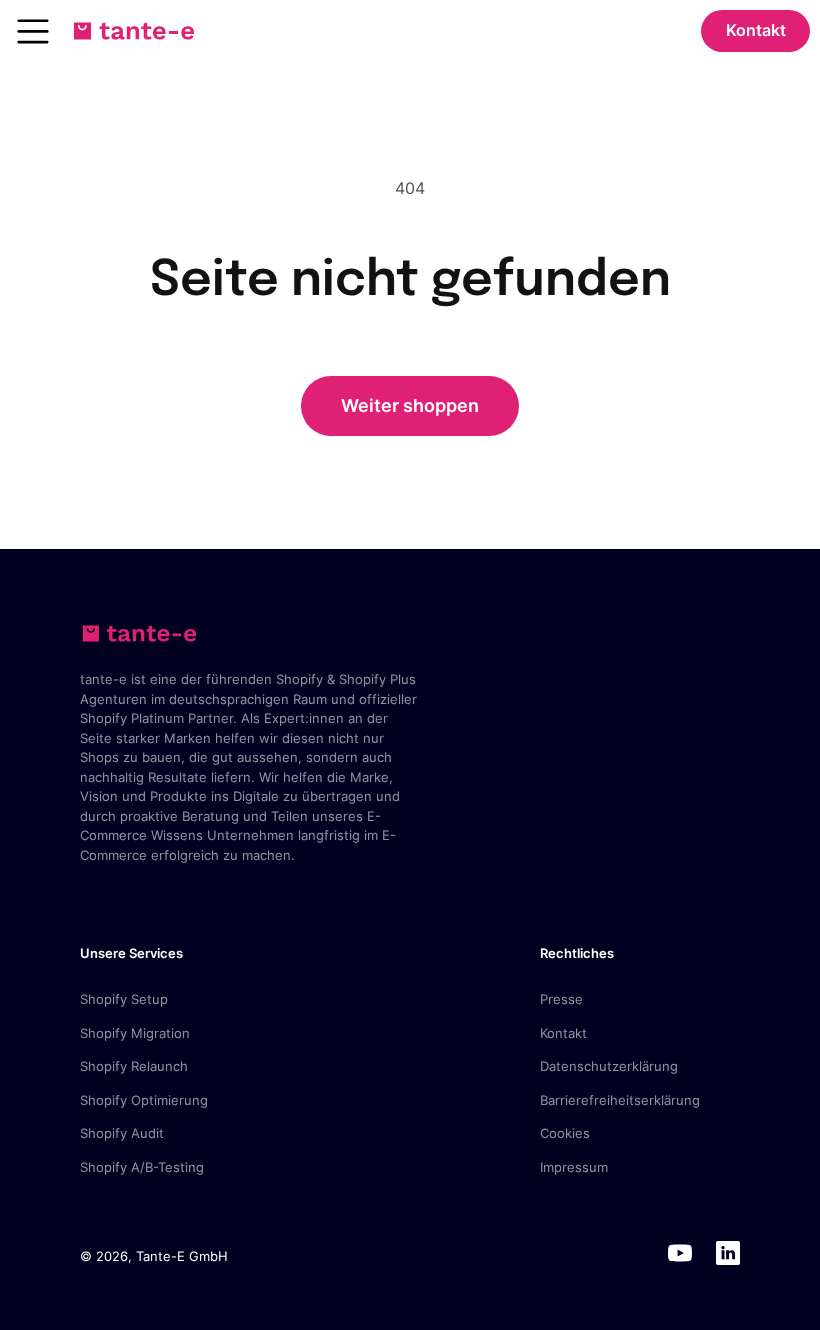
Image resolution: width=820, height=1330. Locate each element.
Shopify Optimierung (144, 1100)
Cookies (565, 1133)
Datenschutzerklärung (609, 1066)
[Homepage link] (134, 31)
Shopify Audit (122, 1133)
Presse (561, 999)
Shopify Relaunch (134, 1066)
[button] (33, 31)
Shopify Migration (135, 1033)
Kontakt (756, 30)
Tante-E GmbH (182, 1256)
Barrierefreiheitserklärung (620, 1100)
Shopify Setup (124, 999)
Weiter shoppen (410, 405)
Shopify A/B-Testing (142, 1167)
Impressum (574, 1167)
